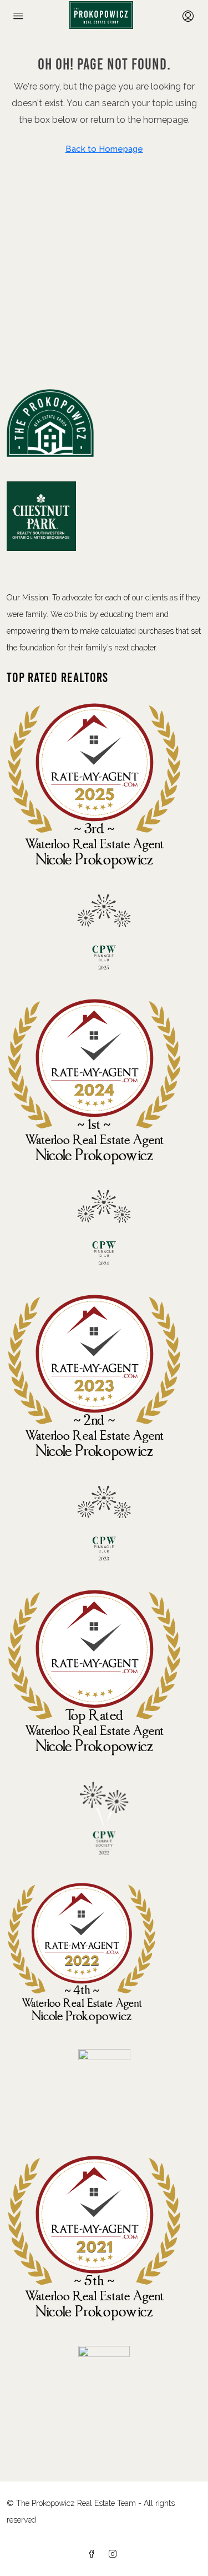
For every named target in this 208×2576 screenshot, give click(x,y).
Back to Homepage (104, 149)
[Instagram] (115, 2554)
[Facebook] (94, 2554)
